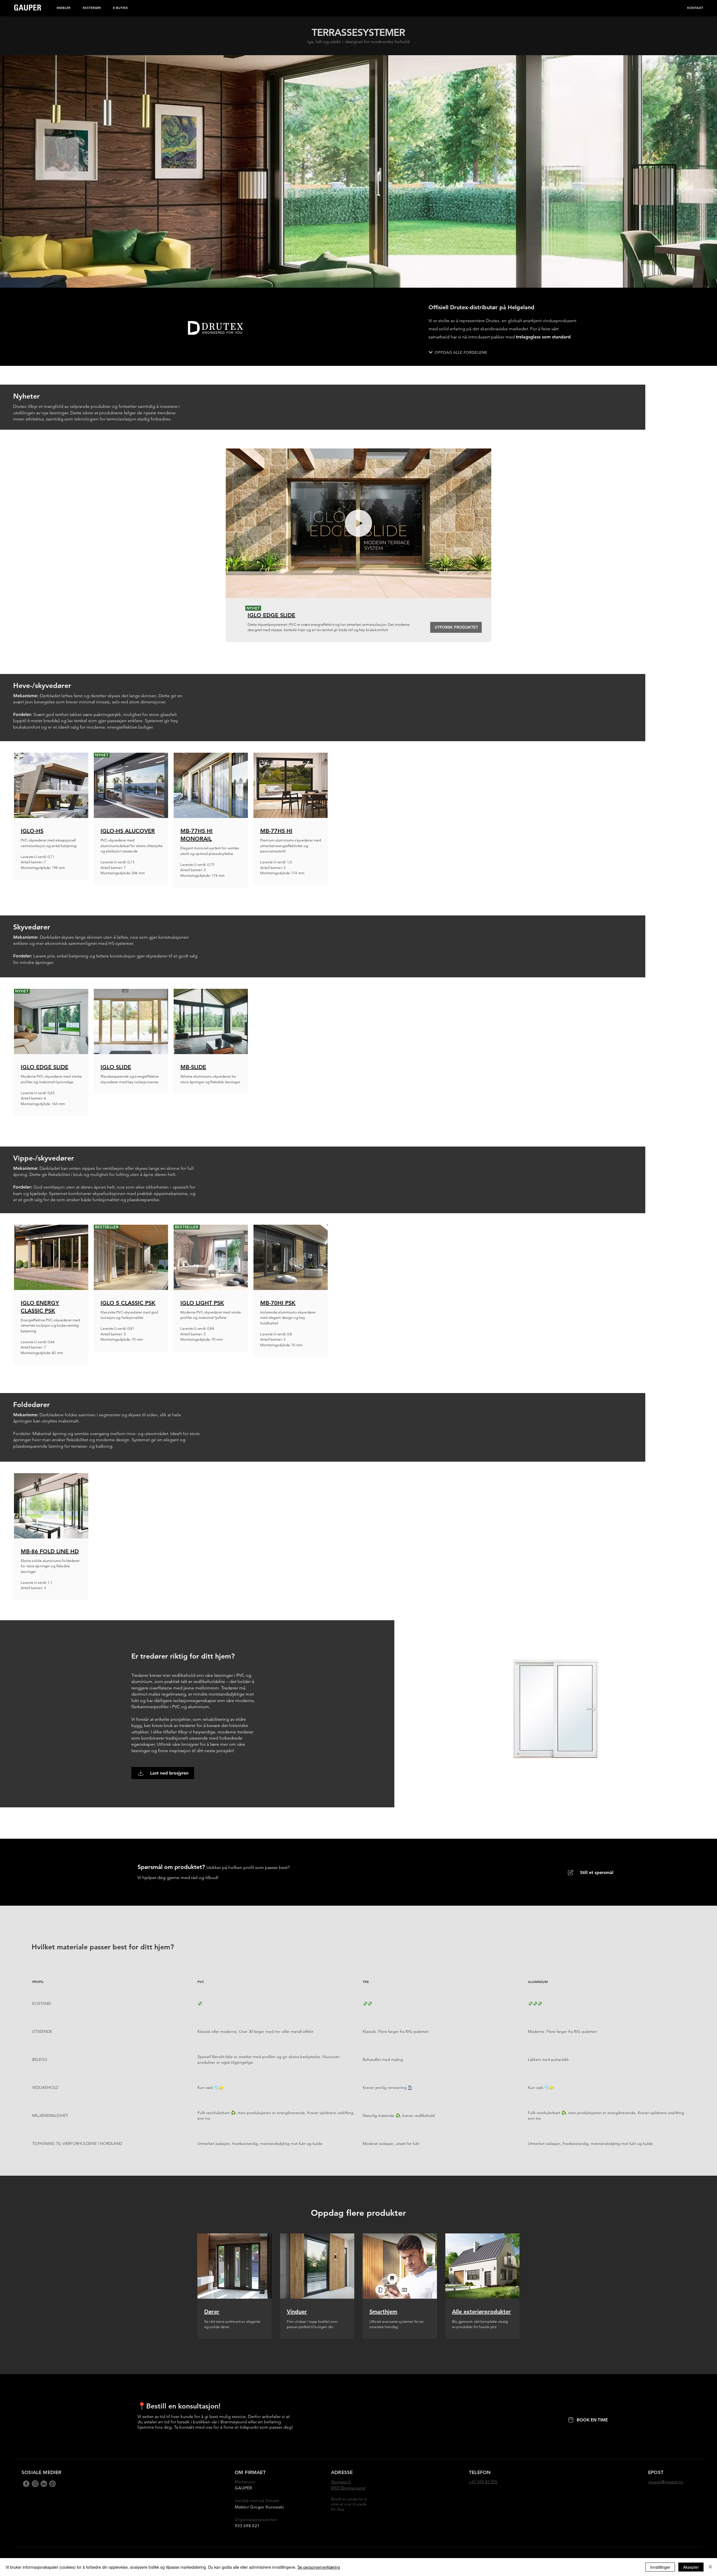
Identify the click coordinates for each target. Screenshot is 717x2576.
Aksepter (691, 2567)
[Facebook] (26, 2484)
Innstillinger (660, 2567)
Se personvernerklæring (319, 2567)
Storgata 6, (341, 2482)
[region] (51, 816)
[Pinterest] (53, 2484)
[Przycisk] (235, 2278)
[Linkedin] (35, 2484)
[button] (64, 8)
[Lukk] (710, 2567)
